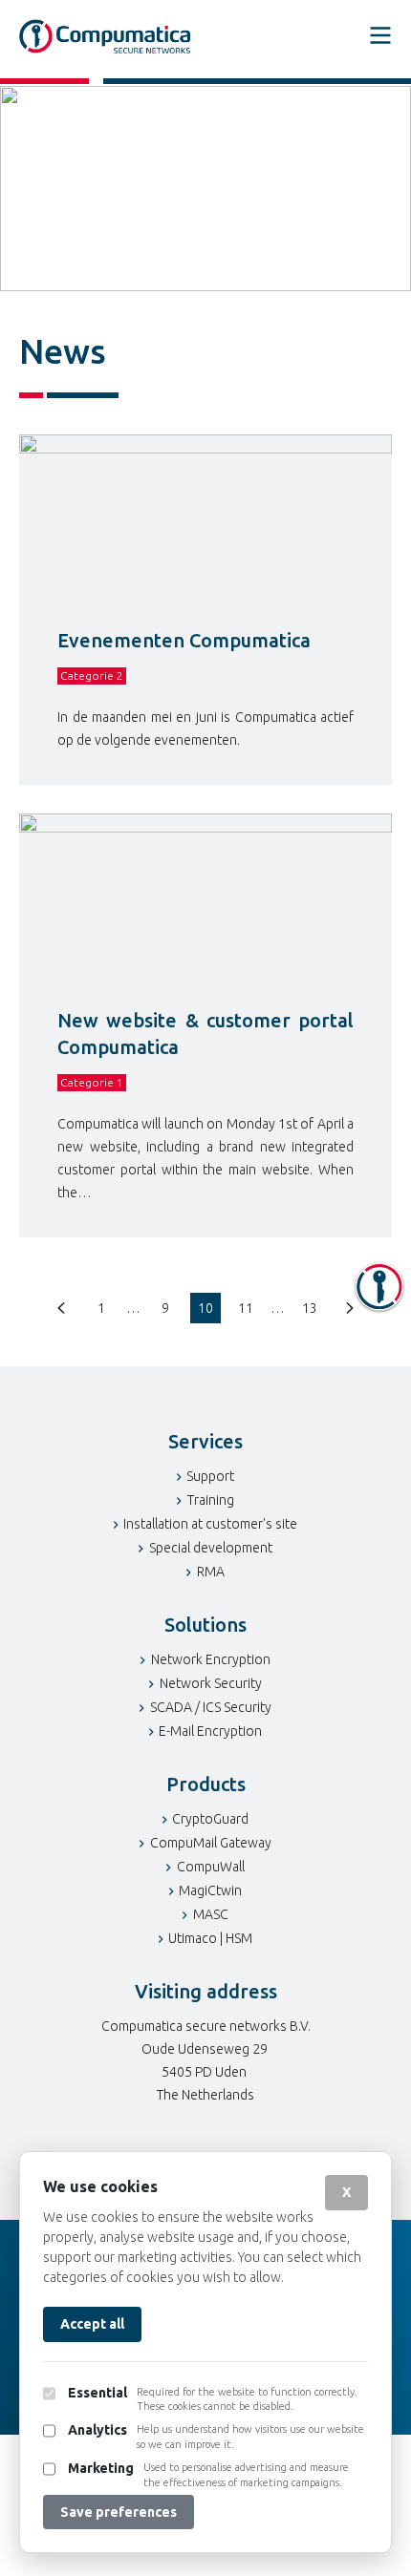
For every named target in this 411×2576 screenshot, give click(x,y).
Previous (61, 1308)
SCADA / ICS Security (211, 1707)
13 (310, 1308)
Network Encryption (211, 1659)
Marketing (101, 2468)
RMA (211, 1572)
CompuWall (211, 1867)
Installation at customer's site (210, 1524)
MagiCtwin (210, 1890)
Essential (97, 2393)
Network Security (211, 1683)
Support (210, 1476)
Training (211, 1500)
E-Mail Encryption (210, 1731)
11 (246, 1308)
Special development (211, 1548)
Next (350, 1308)
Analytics (97, 2430)
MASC (211, 1914)
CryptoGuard (210, 1819)
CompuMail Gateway (211, 1843)
